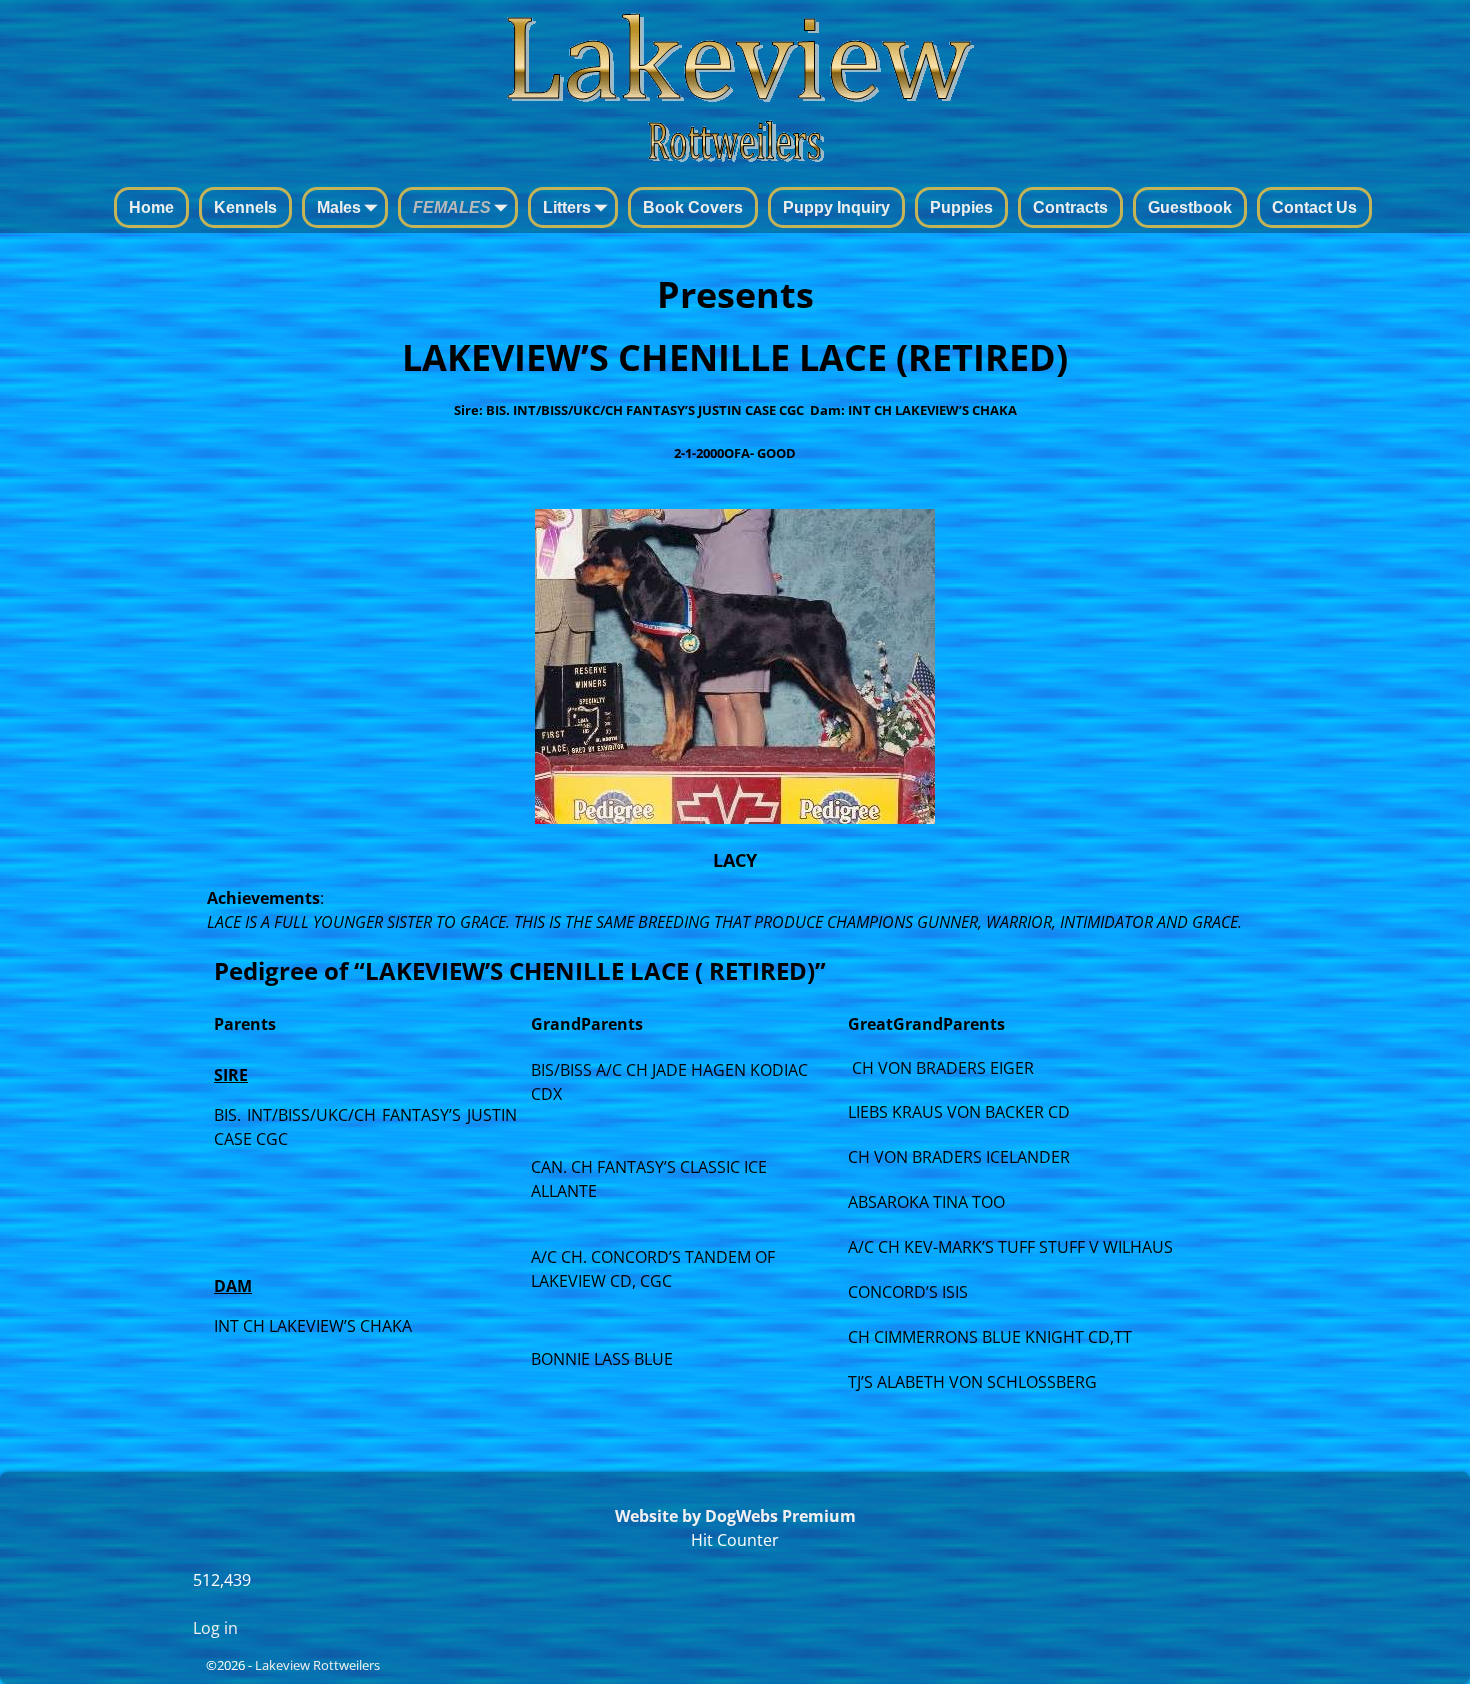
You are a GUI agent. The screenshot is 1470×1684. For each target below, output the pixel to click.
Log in (215, 1628)
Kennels (245, 207)
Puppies (961, 207)
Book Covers (693, 207)
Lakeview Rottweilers (317, 1665)
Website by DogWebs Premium (735, 1516)
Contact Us (1314, 207)
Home (151, 207)
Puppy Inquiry (836, 207)
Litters (567, 207)
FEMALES (452, 207)
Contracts (1070, 207)
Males (339, 207)
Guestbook (1190, 207)
